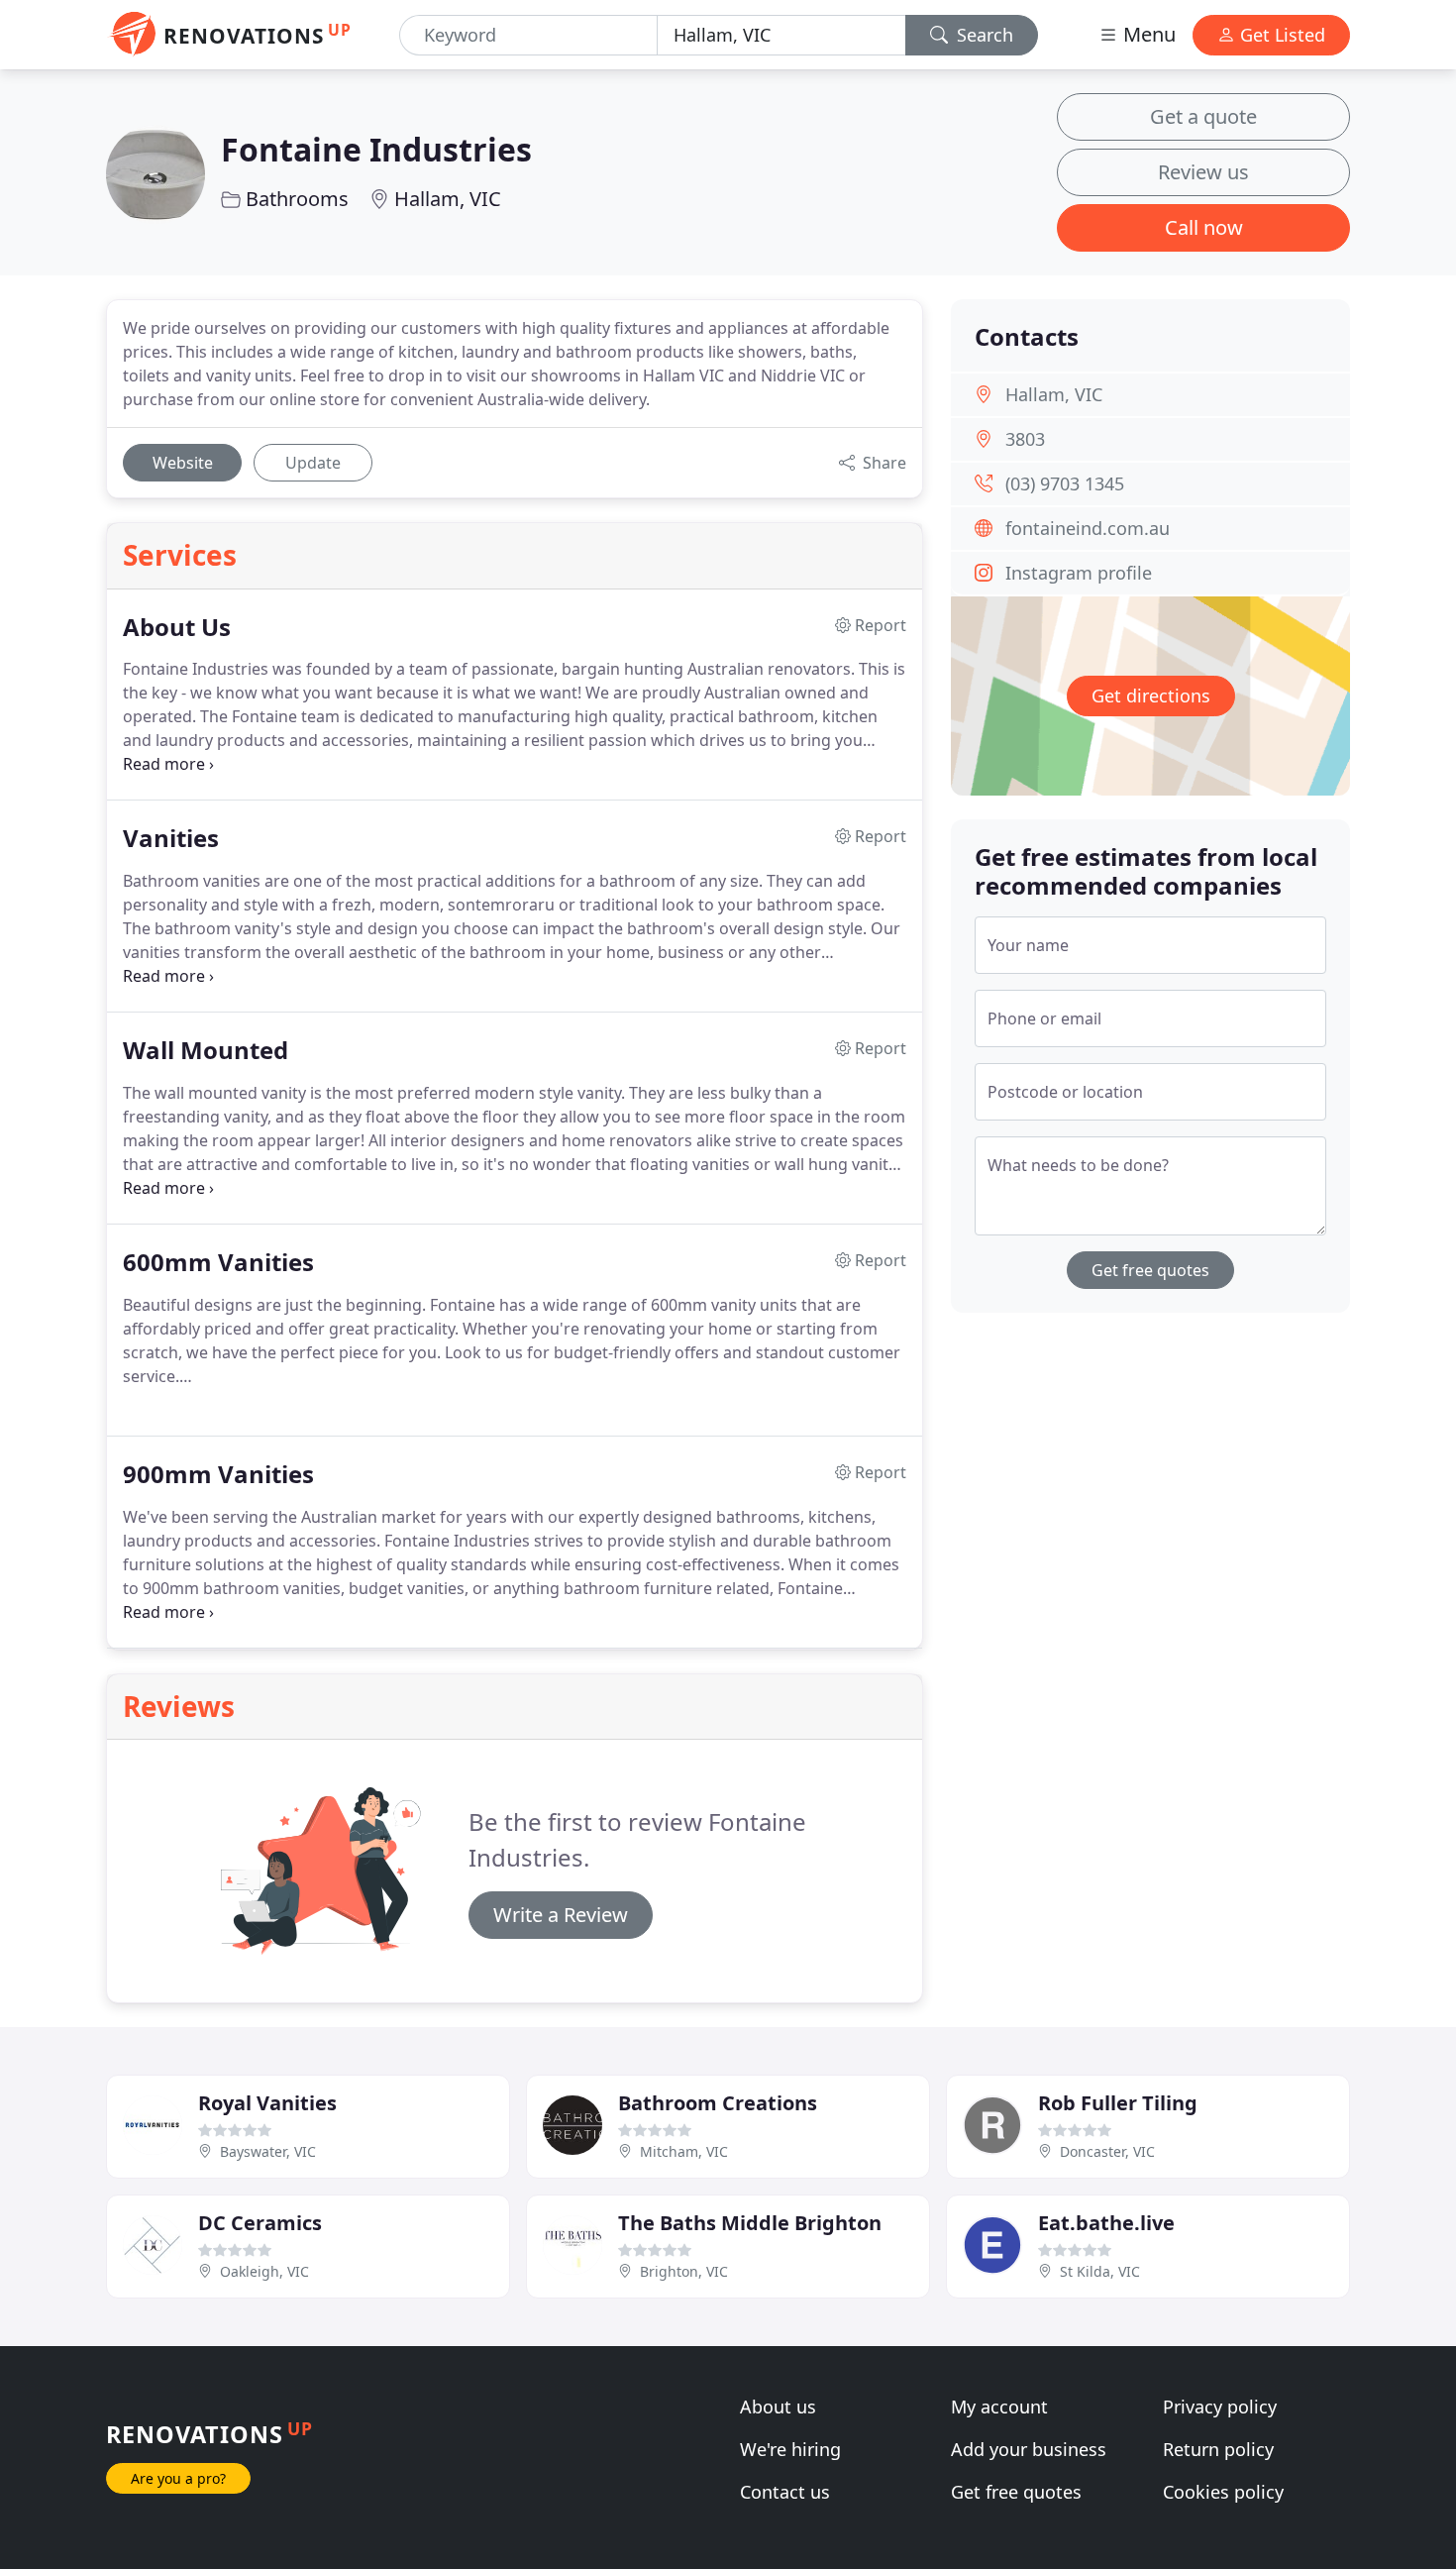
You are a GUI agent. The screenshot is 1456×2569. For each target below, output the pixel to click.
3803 (1025, 439)
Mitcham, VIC (684, 2151)
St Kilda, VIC (1100, 2271)
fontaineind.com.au (1088, 528)
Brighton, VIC (684, 2271)
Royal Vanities (267, 2103)
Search (983, 35)
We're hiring (790, 2449)
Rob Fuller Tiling (1118, 2103)
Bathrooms (297, 199)
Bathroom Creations (718, 2103)
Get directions (1151, 696)
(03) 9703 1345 (1065, 483)
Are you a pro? (178, 2478)
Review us (1203, 172)
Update (313, 463)
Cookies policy (1223, 2492)
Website (183, 463)
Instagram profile (1079, 573)
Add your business (1029, 2449)
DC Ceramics (260, 2223)
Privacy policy (1220, 2407)
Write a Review (561, 1915)
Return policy (1218, 2449)
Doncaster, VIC (1107, 2151)
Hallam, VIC (448, 199)
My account (999, 2407)
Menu (1147, 34)
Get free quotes (1150, 1270)
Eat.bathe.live (1106, 2223)
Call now (1204, 227)
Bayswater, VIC (268, 2151)
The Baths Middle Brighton (750, 2223)
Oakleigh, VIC (264, 2271)
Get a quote (1203, 116)
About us (778, 2407)
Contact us (785, 2492)
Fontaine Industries (376, 149)
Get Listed (1280, 35)
